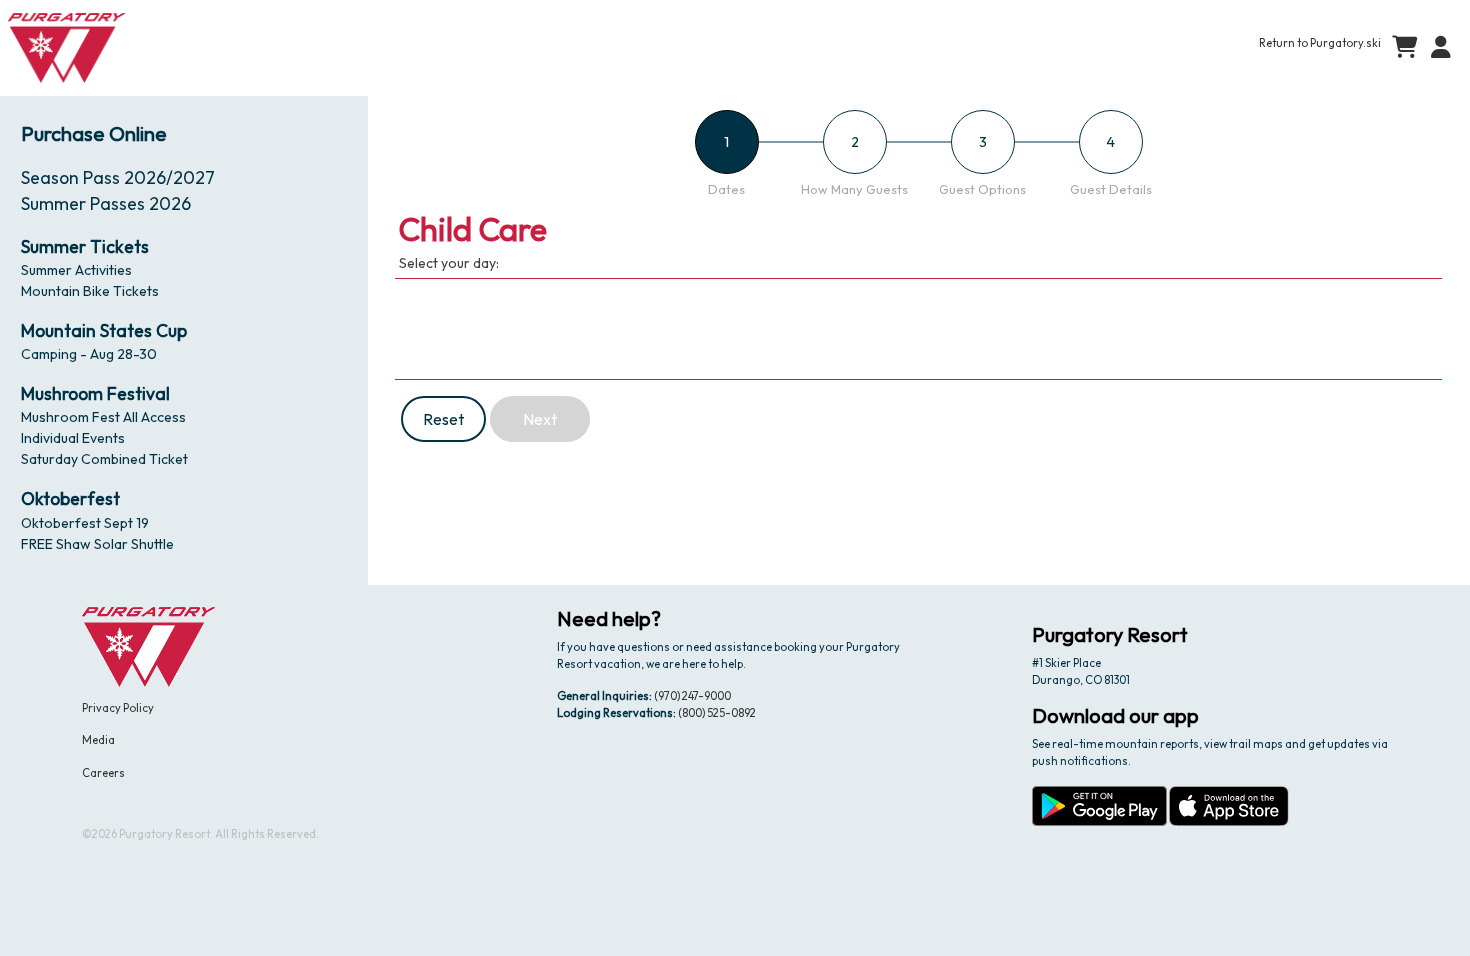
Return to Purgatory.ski (1320, 43)
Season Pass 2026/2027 (118, 177)
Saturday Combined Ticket (104, 459)
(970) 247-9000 (692, 696)
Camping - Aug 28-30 (89, 354)
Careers (103, 773)
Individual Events (73, 438)
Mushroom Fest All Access (103, 417)
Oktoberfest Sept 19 (85, 523)
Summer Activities (76, 270)
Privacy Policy (118, 708)
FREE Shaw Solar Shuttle (97, 544)
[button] (1437, 48)
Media (98, 740)
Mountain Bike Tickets (90, 291)
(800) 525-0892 (717, 713)
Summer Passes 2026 (106, 203)
